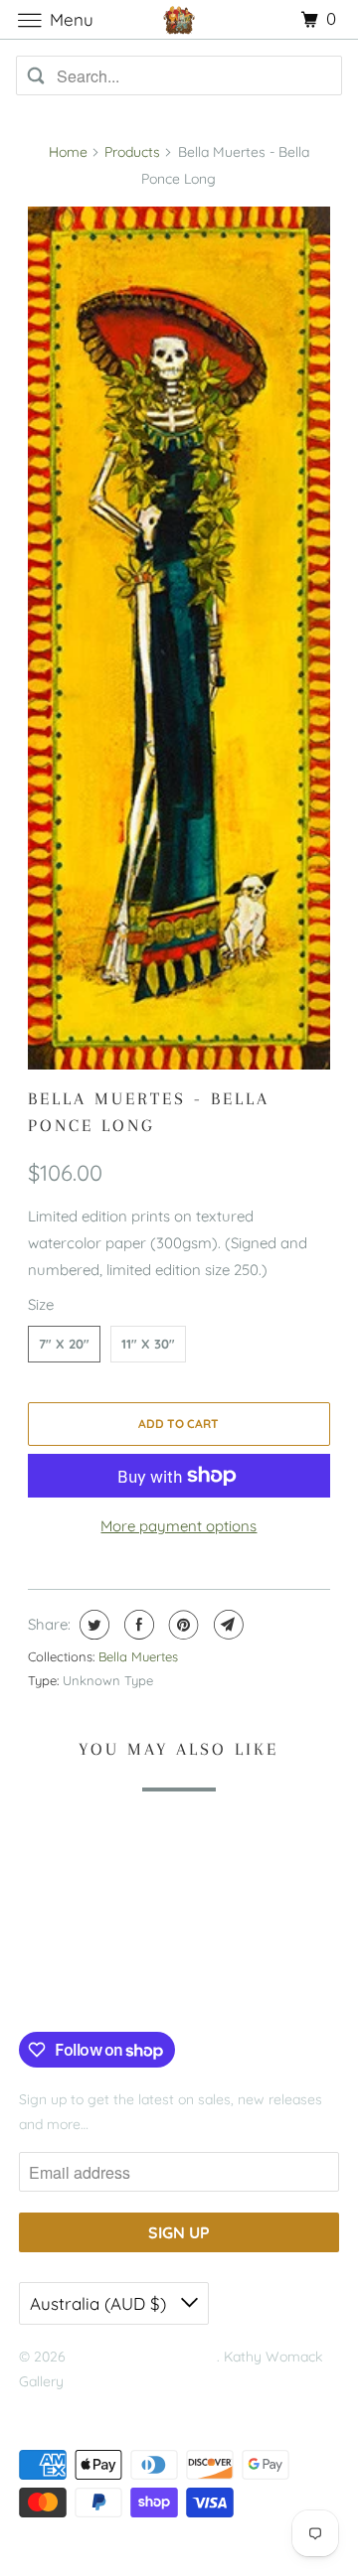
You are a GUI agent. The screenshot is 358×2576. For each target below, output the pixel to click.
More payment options (179, 1526)
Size (41, 1304)
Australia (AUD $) (100, 2303)
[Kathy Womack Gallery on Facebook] (42, 1991)
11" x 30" (148, 1344)
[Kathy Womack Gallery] (179, 19)
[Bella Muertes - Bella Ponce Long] (179, 638)
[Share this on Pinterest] (181, 1625)
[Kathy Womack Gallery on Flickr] (121, 1991)
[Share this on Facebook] (137, 1625)
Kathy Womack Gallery (143, 2357)
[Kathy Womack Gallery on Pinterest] (91, 1991)
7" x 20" (64, 1344)
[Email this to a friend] (226, 1625)
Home (68, 152)
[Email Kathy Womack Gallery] (152, 1991)
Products (132, 152)
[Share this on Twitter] (92, 1625)
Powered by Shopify (83, 2407)
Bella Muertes (138, 1656)
